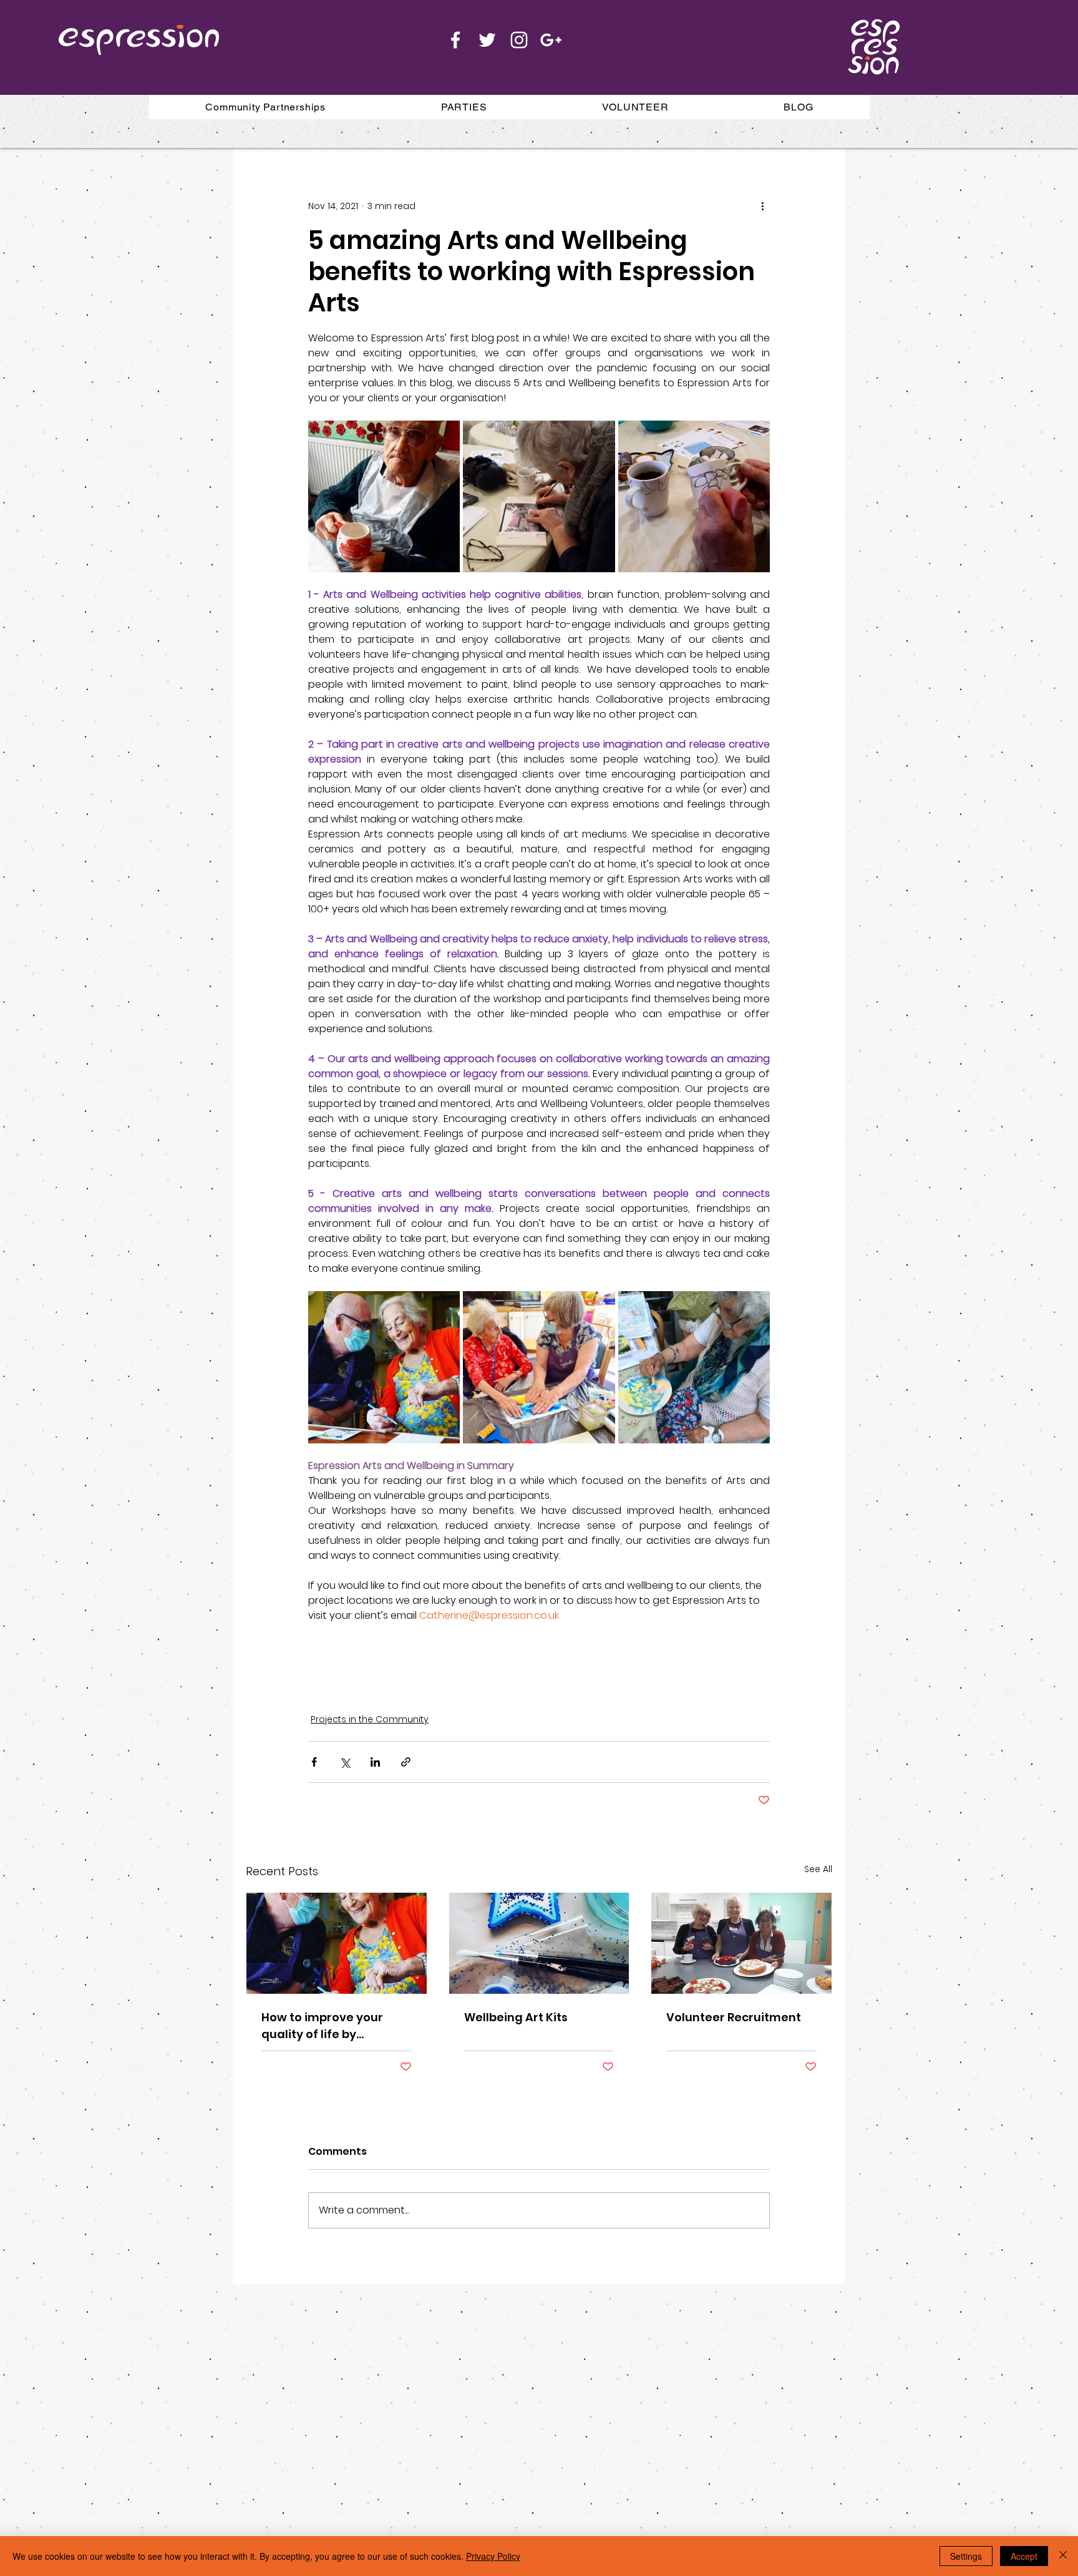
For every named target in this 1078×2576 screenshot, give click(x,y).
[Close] (1063, 2556)
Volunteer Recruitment (734, 2017)
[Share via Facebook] (314, 1762)
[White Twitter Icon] (487, 40)
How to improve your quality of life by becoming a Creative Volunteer (324, 2026)
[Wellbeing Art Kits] (539, 1943)
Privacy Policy (493, 2556)
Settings (966, 2556)
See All (818, 1869)
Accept (1024, 2556)
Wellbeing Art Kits (516, 2017)
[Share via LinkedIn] (375, 1762)
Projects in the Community (370, 1719)
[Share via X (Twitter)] (345, 1762)
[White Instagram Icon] (519, 40)
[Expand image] (384, 496)
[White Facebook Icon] (455, 40)
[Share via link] (406, 1762)
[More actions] (762, 206)
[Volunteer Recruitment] (741, 1943)
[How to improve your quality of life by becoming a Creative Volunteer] (337, 1943)
